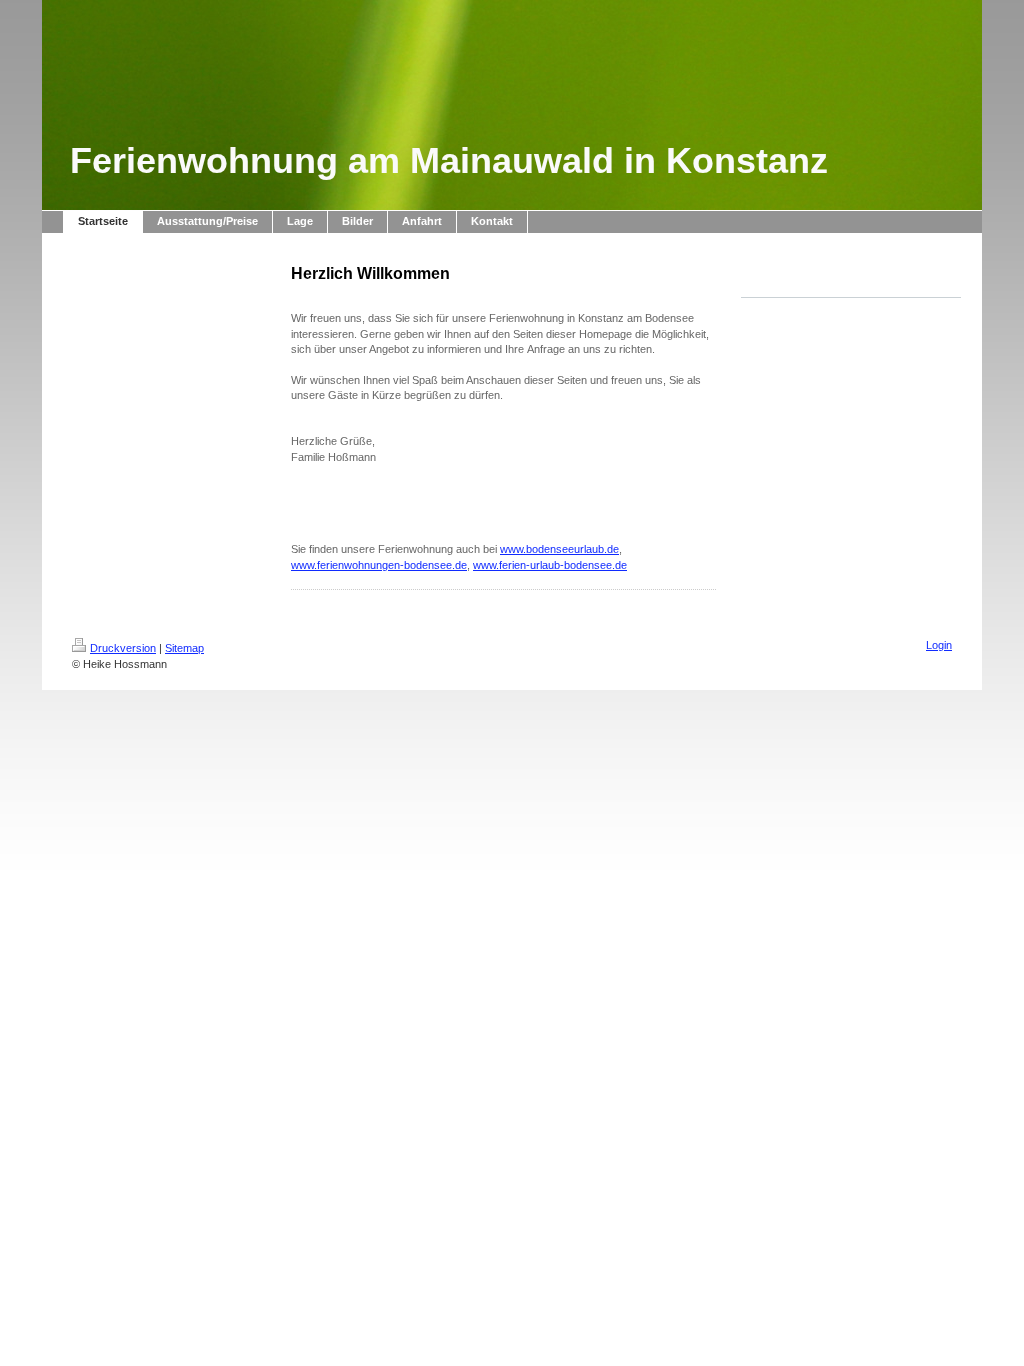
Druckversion (123, 648)
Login (939, 645)
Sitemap (184, 648)
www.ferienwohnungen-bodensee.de (379, 565)
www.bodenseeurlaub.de (559, 549)
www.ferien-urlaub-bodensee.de (550, 565)
